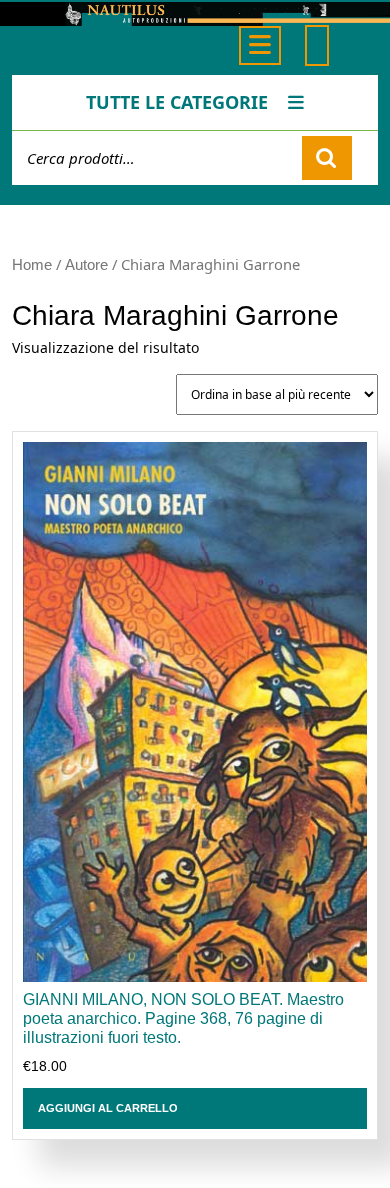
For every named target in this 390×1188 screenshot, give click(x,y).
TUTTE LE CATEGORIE (177, 102)
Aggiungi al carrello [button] (108, 1108)
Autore (86, 265)
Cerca (327, 158)
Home (32, 265)
